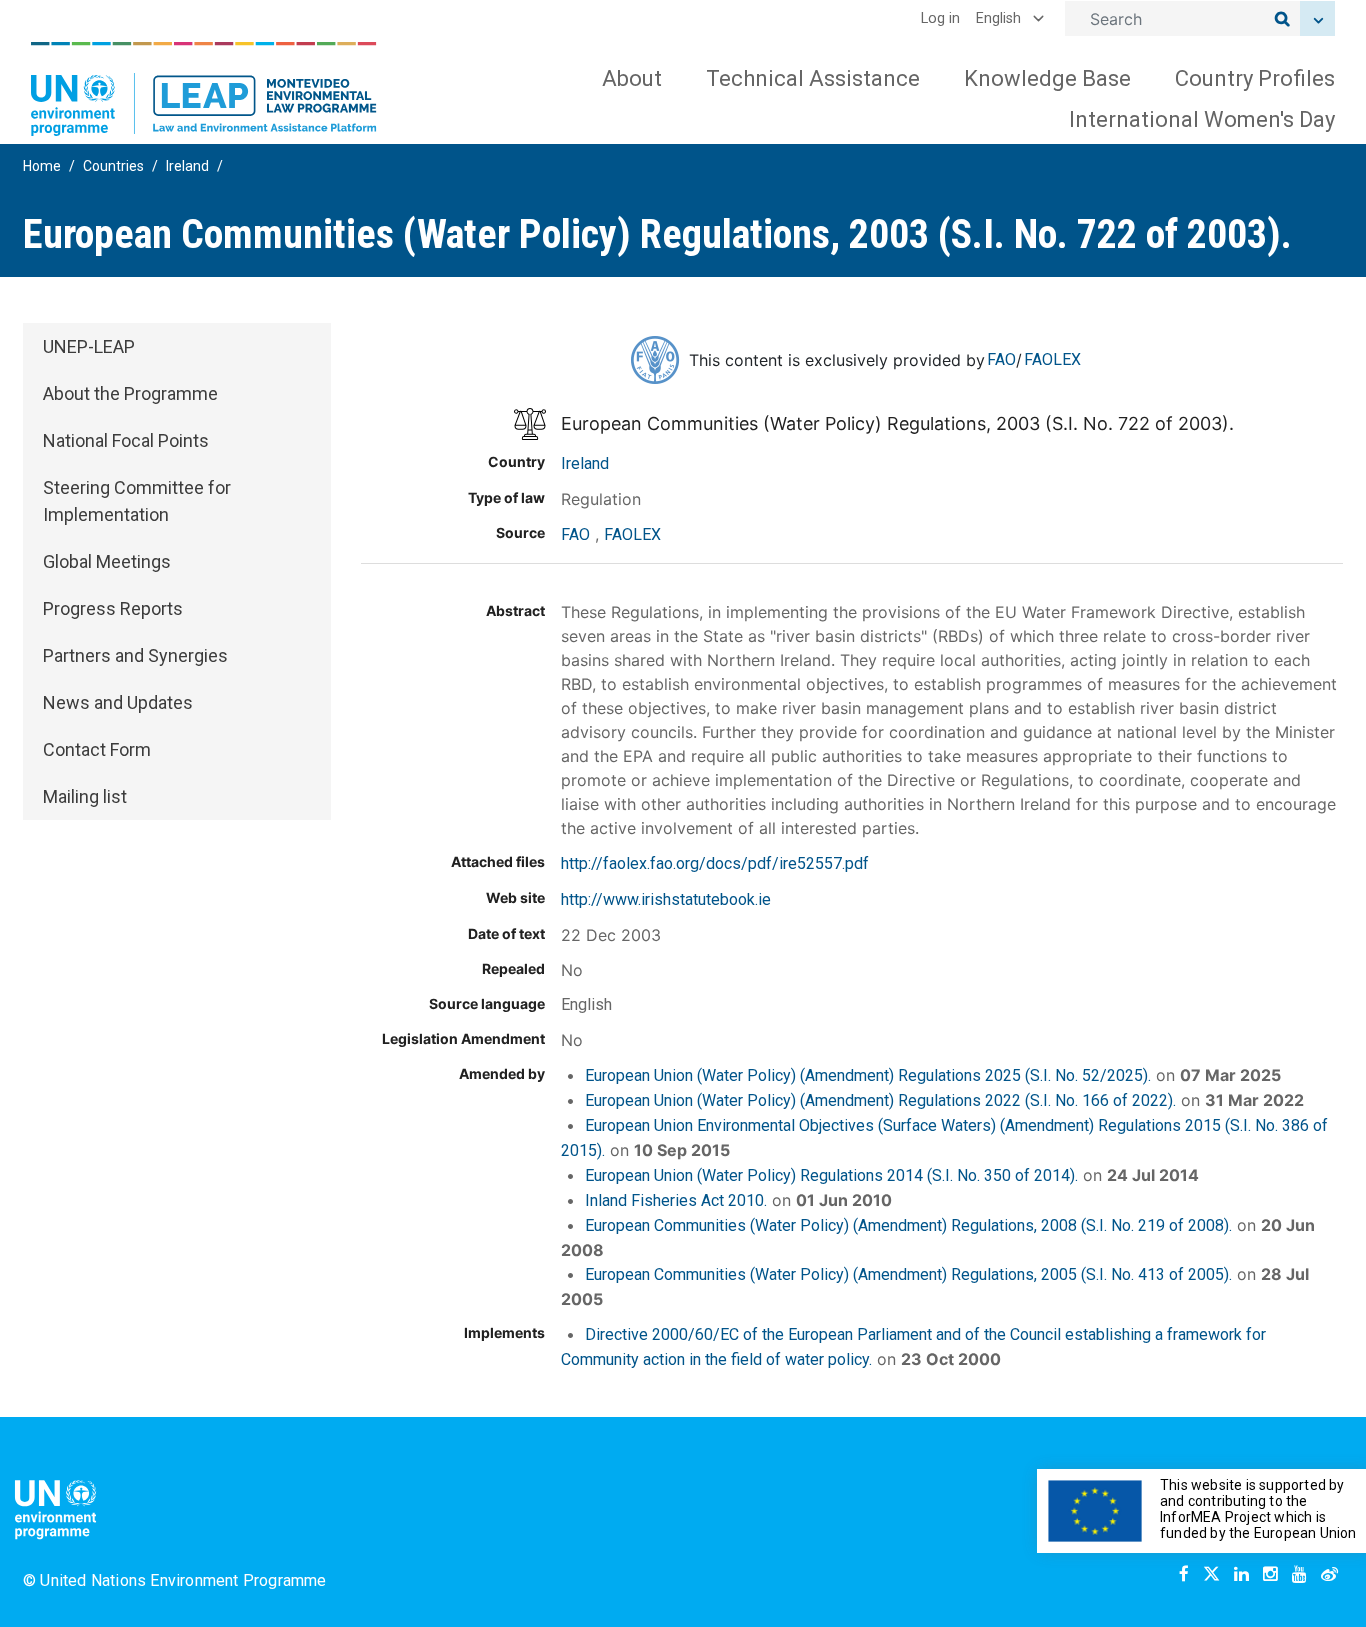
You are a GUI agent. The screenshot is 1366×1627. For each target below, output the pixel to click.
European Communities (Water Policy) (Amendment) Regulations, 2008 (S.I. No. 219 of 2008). (908, 1225)
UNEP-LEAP (89, 346)
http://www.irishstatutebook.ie (666, 899)
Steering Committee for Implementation (137, 501)
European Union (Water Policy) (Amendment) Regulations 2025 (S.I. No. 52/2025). (868, 1075)
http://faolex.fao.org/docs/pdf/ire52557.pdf (715, 863)
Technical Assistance (813, 78)
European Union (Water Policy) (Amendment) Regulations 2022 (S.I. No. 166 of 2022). (880, 1100)
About (632, 78)
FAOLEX (1052, 359)
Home (42, 166)
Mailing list (85, 796)
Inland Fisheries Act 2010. (676, 1200)
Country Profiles (1255, 78)
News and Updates (118, 702)
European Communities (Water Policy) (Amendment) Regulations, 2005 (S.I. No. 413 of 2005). (908, 1274)
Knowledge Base (1047, 78)
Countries (113, 166)
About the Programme (130, 393)
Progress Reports (113, 608)
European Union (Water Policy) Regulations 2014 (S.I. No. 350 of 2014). (831, 1175)
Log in (940, 18)
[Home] (204, 89)
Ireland (187, 166)
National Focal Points (126, 440)
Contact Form (97, 749)
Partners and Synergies (135, 655)
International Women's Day (1202, 119)
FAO (1001, 359)
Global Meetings (107, 561)
